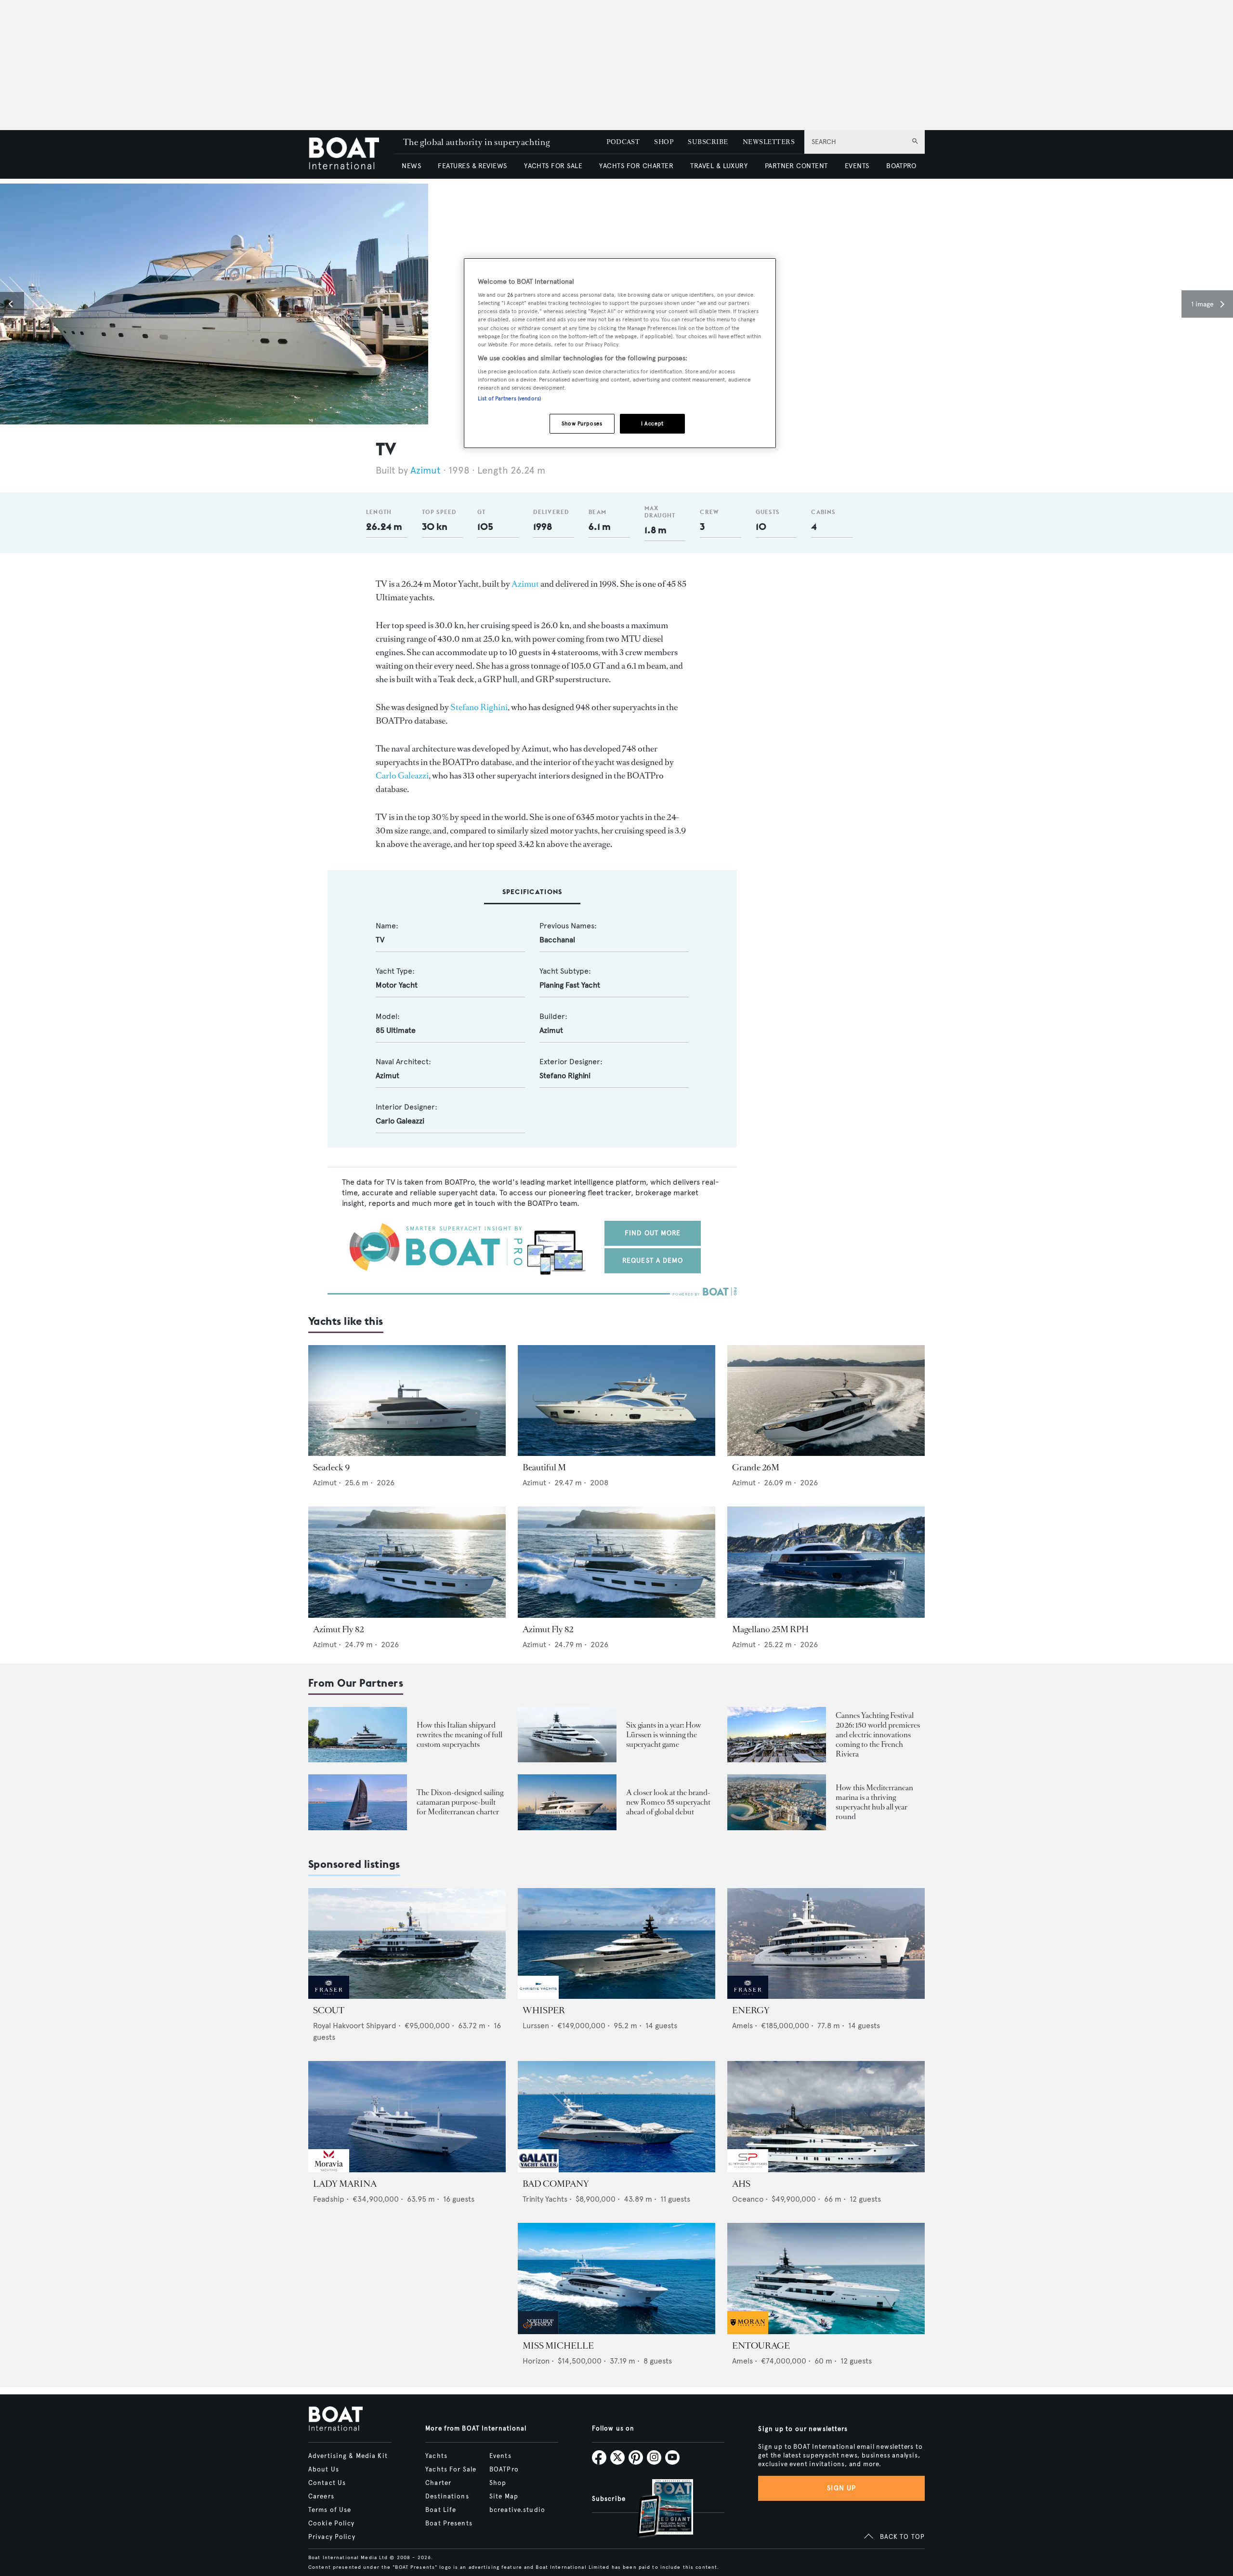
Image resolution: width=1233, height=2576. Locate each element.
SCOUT (329, 2010)
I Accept (652, 423)
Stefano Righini (479, 707)
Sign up (841, 2488)
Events (500, 2456)
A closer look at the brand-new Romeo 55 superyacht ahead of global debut (668, 1802)
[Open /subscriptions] (657, 2509)
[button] (12, 304)
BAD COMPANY (556, 2184)
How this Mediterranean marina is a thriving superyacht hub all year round (874, 1802)
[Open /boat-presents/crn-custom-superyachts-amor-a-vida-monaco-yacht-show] (358, 1735)
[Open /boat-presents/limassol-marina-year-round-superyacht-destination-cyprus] (777, 1802)
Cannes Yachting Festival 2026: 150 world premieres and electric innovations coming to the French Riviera (878, 1735)
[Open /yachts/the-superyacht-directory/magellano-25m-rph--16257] (826, 1562)
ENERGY (751, 2010)
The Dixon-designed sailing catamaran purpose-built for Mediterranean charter (460, 1802)
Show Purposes (582, 423)
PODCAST (623, 142)
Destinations (447, 2497)
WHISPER (544, 2010)
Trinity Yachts (545, 2199)
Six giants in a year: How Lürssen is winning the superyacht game (664, 1735)
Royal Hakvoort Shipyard (355, 2026)
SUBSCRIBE (708, 142)
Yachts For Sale (451, 2470)
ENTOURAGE (761, 2346)
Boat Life (441, 2510)
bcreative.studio (517, 2510)
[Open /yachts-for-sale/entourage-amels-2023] (826, 2279)
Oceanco (748, 2199)
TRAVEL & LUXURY (719, 166)
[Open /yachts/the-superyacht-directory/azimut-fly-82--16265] (616, 1562)
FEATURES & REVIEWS (472, 166)
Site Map (504, 2497)
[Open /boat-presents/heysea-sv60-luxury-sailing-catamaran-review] (358, 1802)
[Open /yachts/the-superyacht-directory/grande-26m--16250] (826, 1401)
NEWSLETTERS (769, 142)
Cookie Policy (332, 2523)
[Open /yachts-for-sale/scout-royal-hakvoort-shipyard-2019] (407, 1944)
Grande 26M (756, 1467)
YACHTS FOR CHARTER (636, 166)
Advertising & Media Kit (348, 2456)
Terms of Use (330, 2510)
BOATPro (504, 2470)
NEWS (411, 166)
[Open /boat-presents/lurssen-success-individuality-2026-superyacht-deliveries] (567, 1735)
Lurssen (536, 2026)
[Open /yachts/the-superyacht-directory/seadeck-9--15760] (407, 1401)
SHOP (664, 142)
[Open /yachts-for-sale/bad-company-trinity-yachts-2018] (616, 2117)
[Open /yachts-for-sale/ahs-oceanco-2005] (826, 2117)
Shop (498, 2483)
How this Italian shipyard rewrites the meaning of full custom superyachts (459, 1735)
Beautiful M (544, 1467)
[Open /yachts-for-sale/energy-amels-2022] (826, 1944)
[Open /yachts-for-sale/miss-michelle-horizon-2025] (616, 2279)
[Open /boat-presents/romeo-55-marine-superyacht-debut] (567, 1802)
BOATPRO (901, 166)
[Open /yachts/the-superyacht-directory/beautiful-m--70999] (616, 1401)
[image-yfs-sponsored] (329, 1996)
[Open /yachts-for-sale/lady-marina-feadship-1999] (407, 2117)
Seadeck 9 (331, 1467)
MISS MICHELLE (558, 2346)
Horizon (536, 2361)
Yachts (436, 2456)
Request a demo (653, 1261)
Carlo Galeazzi (402, 776)
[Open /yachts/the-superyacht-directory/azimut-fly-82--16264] (407, 1562)
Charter (438, 2483)
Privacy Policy (332, 2537)
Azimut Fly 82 (338, 1629)
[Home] (351, 154)
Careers (321, 2497)
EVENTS (857, 166)
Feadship (329, 2199)
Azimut (426, 470)
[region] (620, 353)
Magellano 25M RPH (770, 1629)
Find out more (653, 1233)
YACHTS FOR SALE (553, 166)
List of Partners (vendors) (509, 398)
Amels (742, 2026)
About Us (324, 2470)
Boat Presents (449, 2523)
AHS (741, 2184)
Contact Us (327, 2483)
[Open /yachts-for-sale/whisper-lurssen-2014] (616, 1944)
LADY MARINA (345, 2184)
